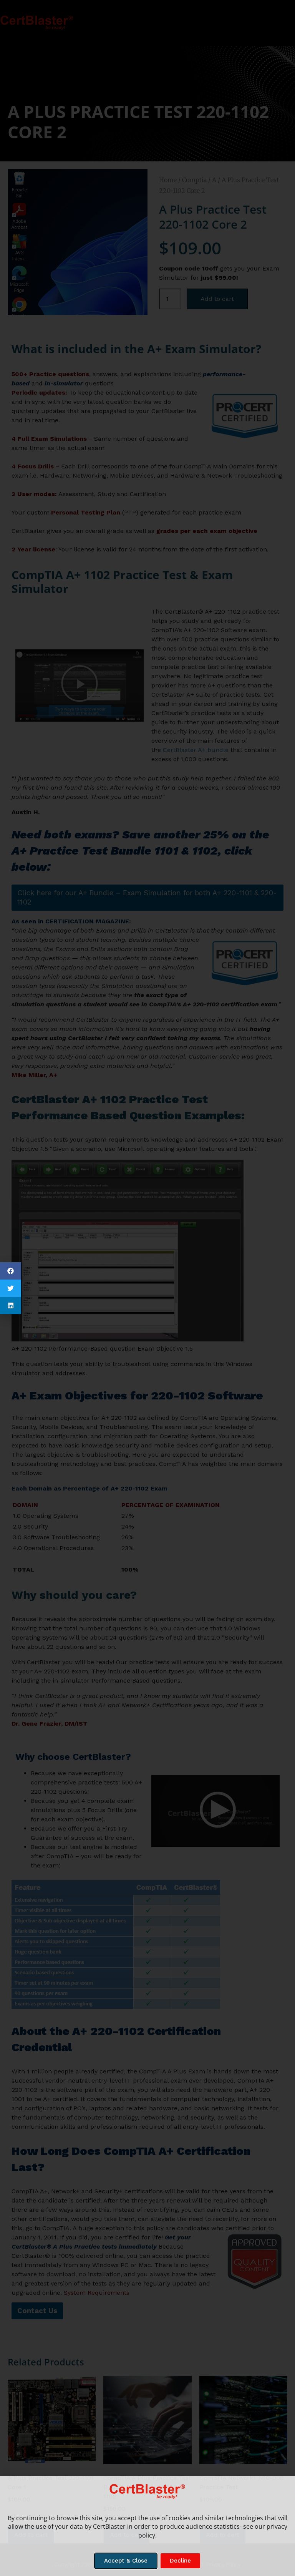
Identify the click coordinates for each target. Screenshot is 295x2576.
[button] (11, 1271)
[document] (147, 1288)
